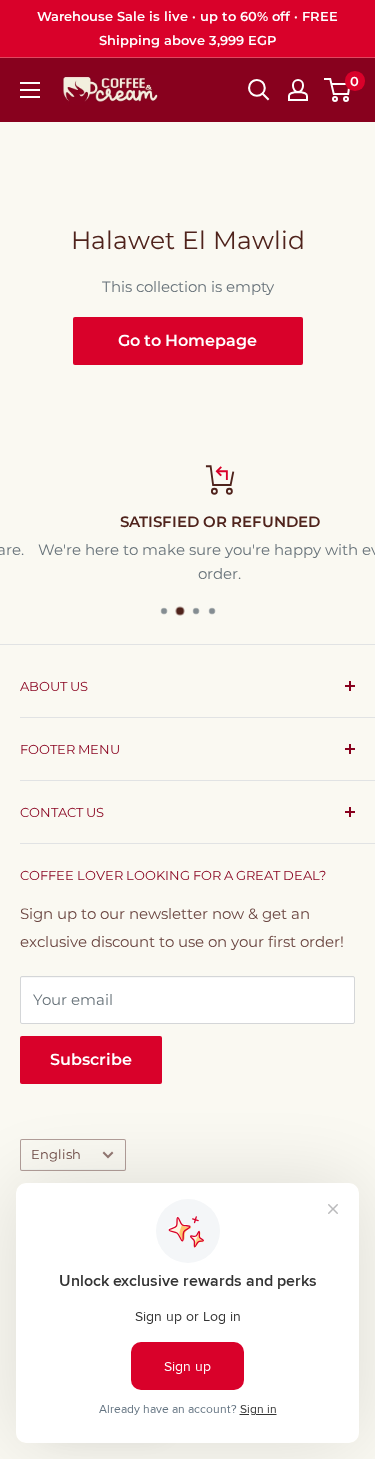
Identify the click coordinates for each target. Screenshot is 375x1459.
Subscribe (91, 1059)
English (56, 1154)
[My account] (298, 90)
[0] (338, 90)
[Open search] (259, 90)
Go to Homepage (187, 340)
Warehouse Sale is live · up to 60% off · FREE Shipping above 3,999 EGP (187, 28)
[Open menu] (30, 90)
